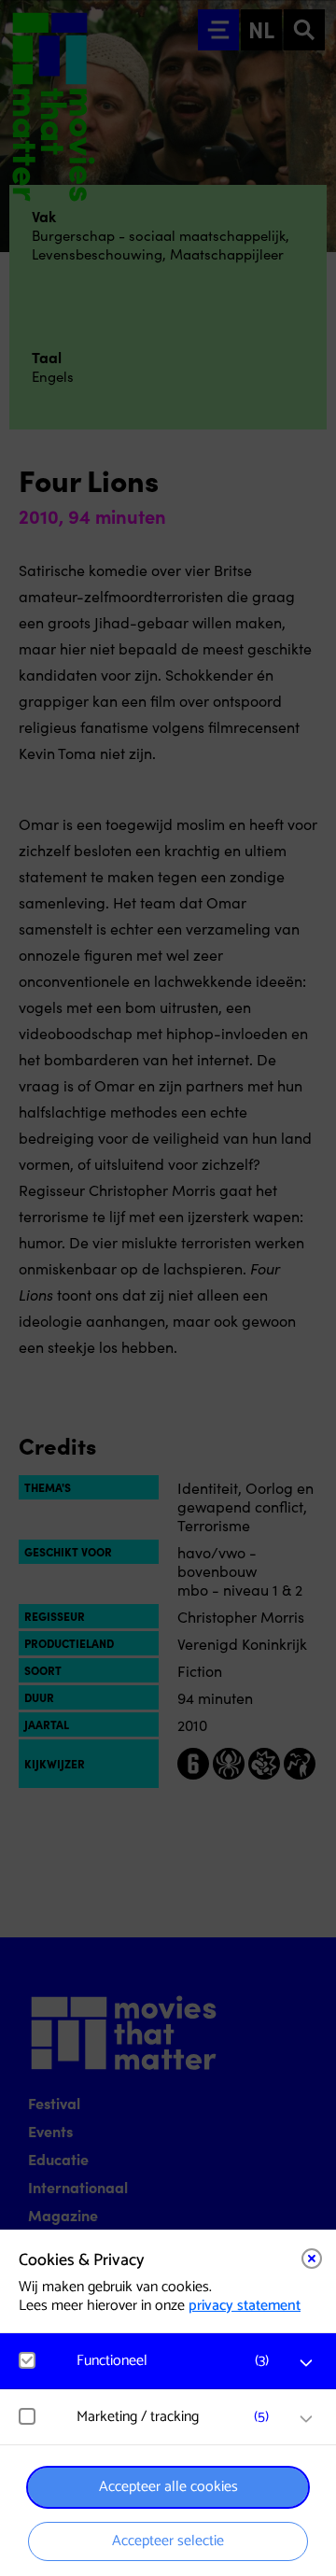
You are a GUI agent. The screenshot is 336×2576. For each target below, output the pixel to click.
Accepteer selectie (168, 2541)
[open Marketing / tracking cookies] (306, 2419)
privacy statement (245, 2306)
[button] (177, 2361)
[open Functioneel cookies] (306, 2363)
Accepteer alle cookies (168, 2487)
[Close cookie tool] (312, 2259)
